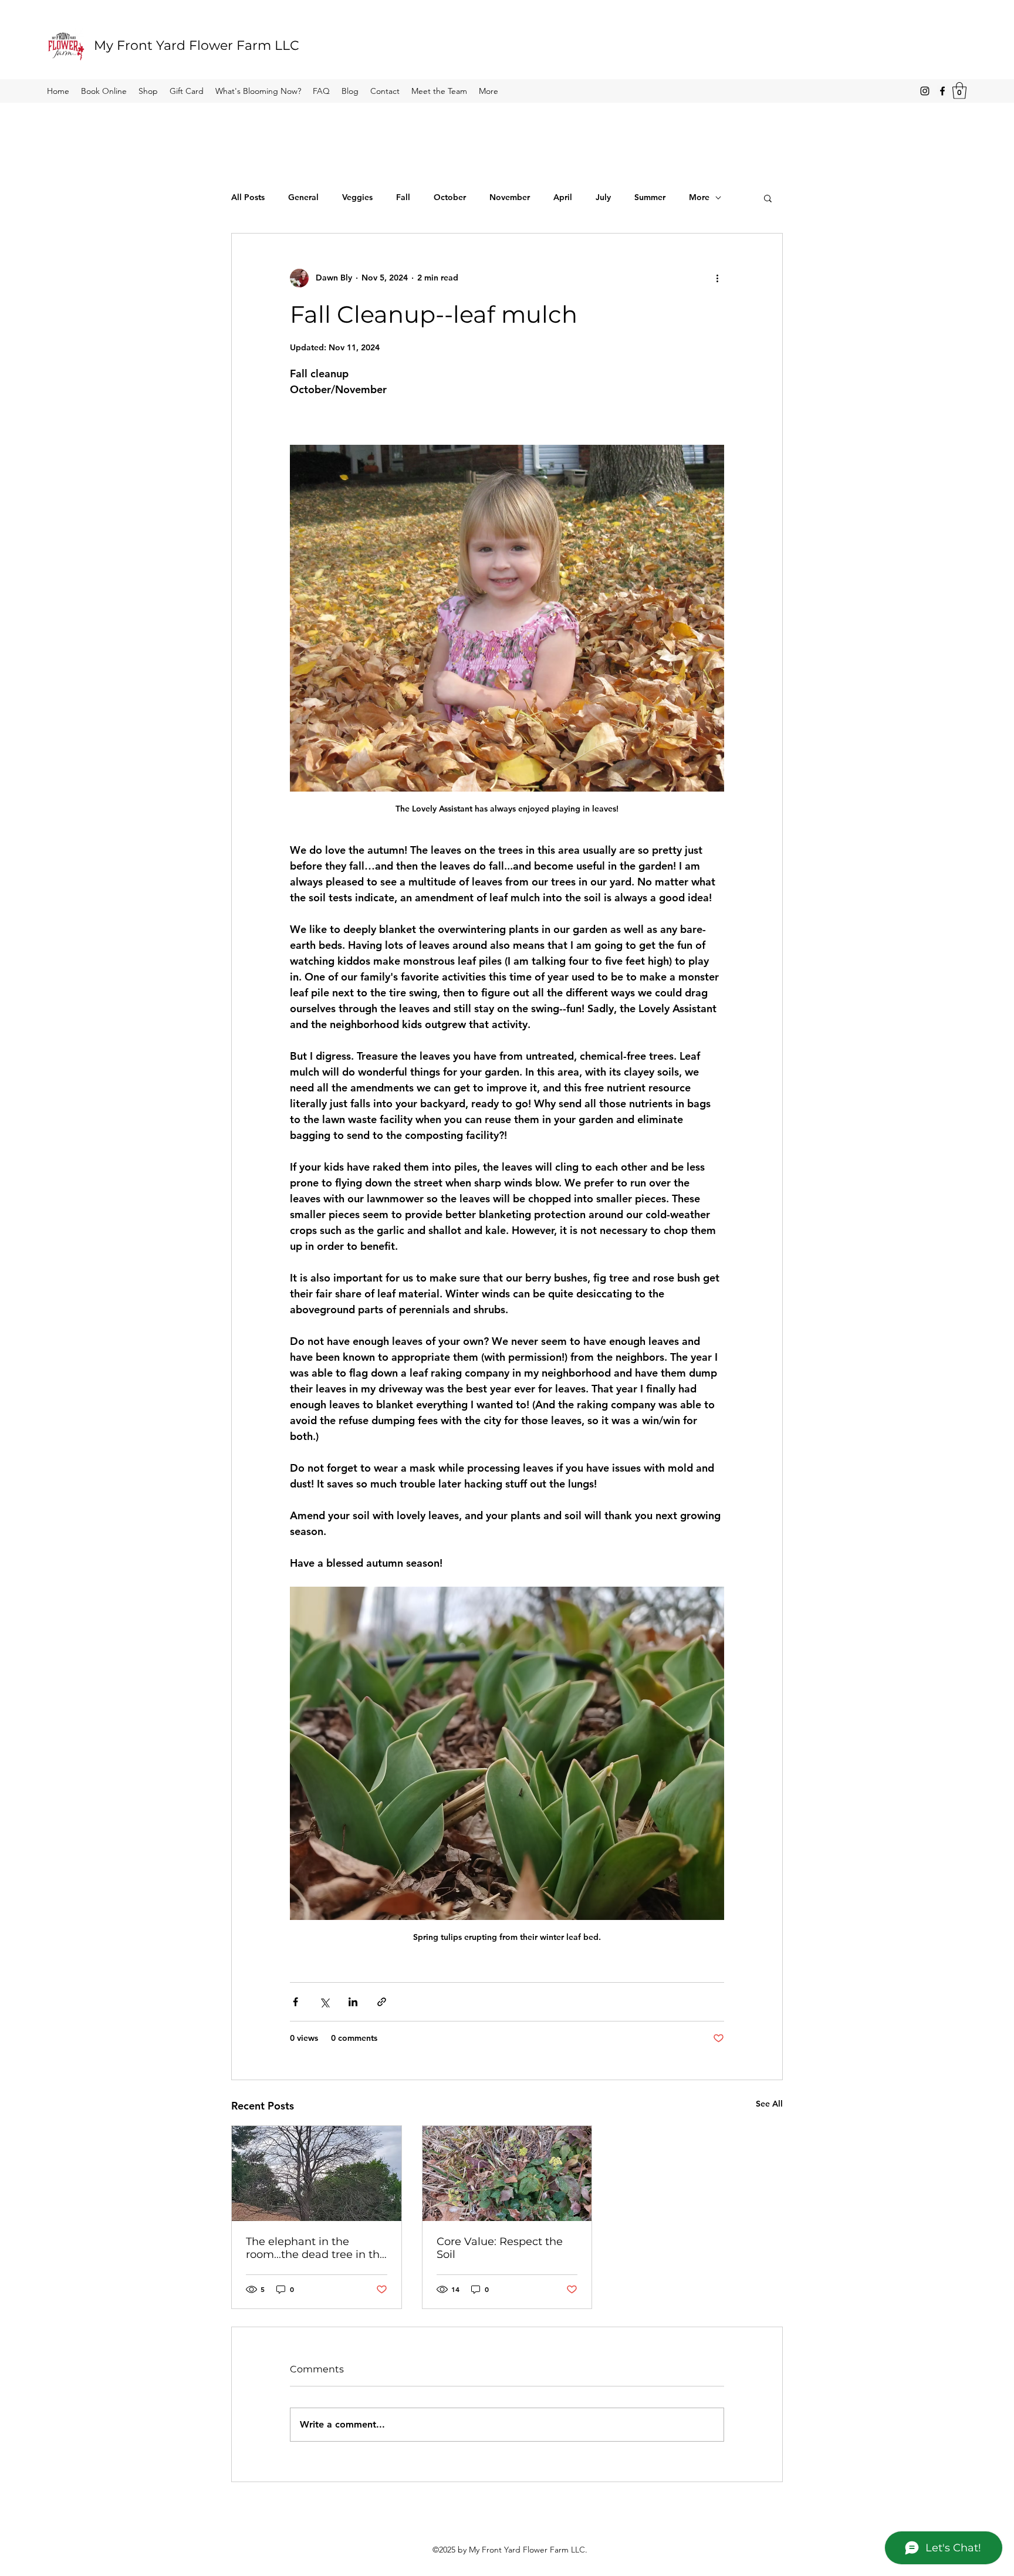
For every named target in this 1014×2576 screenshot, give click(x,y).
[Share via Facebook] (295, 2002)
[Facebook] (942, 91)
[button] (959, 91)
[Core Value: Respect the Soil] (507, 2173)
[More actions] (717, 278)
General (303, 197)
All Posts (248, 197)
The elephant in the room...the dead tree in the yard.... (316, 2248)
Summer (650, 197)
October (450, 197)
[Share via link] (382, 2002)
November (510, 197)
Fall (403, 197)
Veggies (357, 197)
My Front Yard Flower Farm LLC (197, 45)
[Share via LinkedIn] (353, 2002)
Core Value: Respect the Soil (500, 2248)
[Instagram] (925, 91)
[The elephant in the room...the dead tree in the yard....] (317, 2173)
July (603, 197)
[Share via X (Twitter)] (324, 2002)
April (563, 197)
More (699, 197)
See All (769, 2104)
